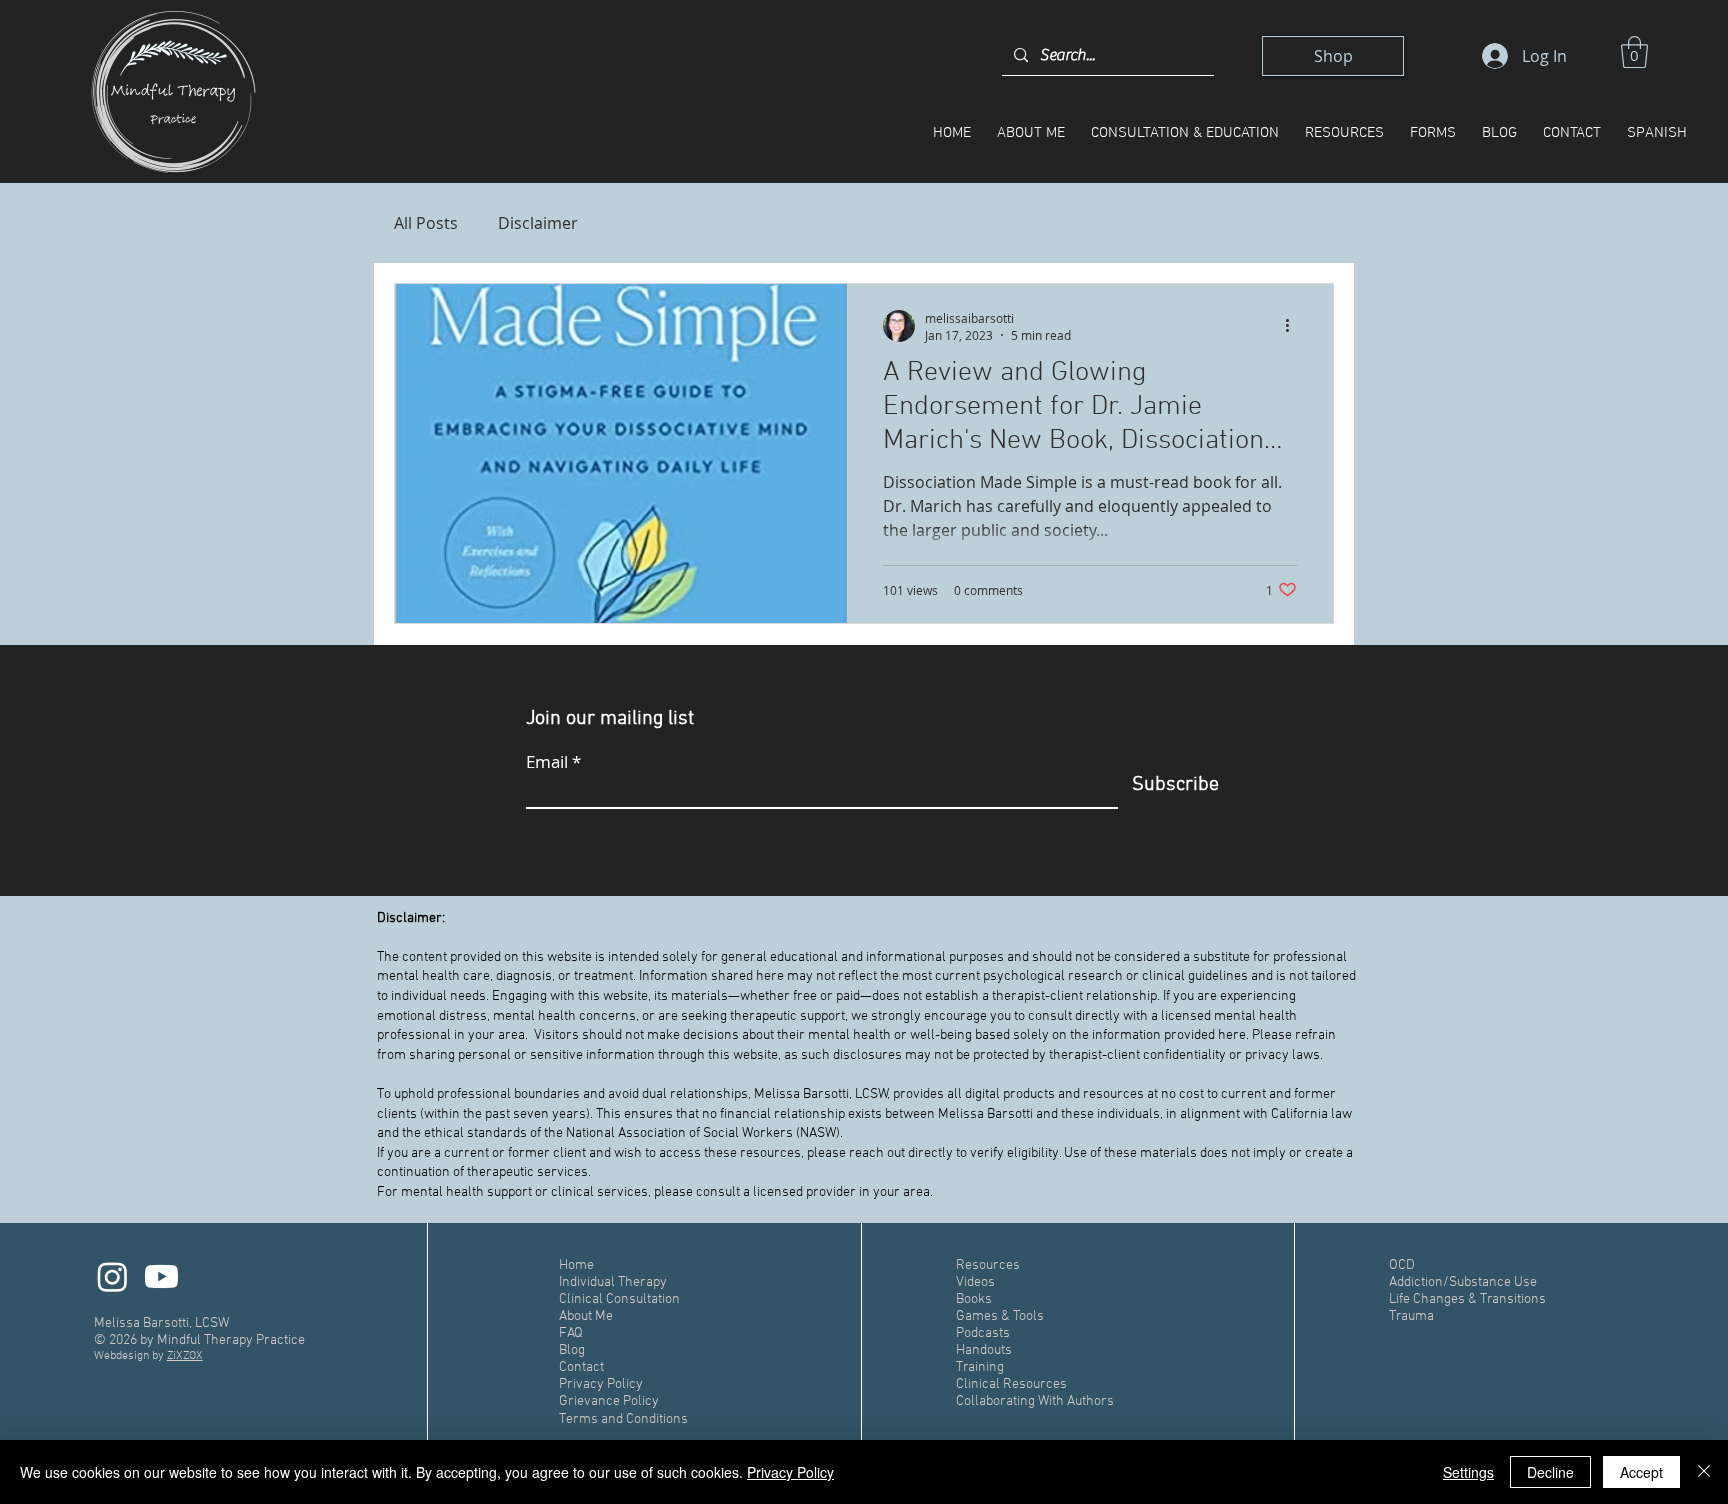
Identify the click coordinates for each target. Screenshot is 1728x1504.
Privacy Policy (790, 1472)
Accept (1641, 1472)
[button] (1634, 52)
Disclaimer (538, 223)
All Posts (426, 223)
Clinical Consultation (619, 1299)
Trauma (1411, 1316)
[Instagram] (112, 1276)
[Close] (1704, 1472)
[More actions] (1294, 326)
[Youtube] (161, 1276)
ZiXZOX (185, 1356)
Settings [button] (1468, 1472)
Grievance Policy (610, 1401)
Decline (1550, 1472)
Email (547, 761)
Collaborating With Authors (1035, 1401)
